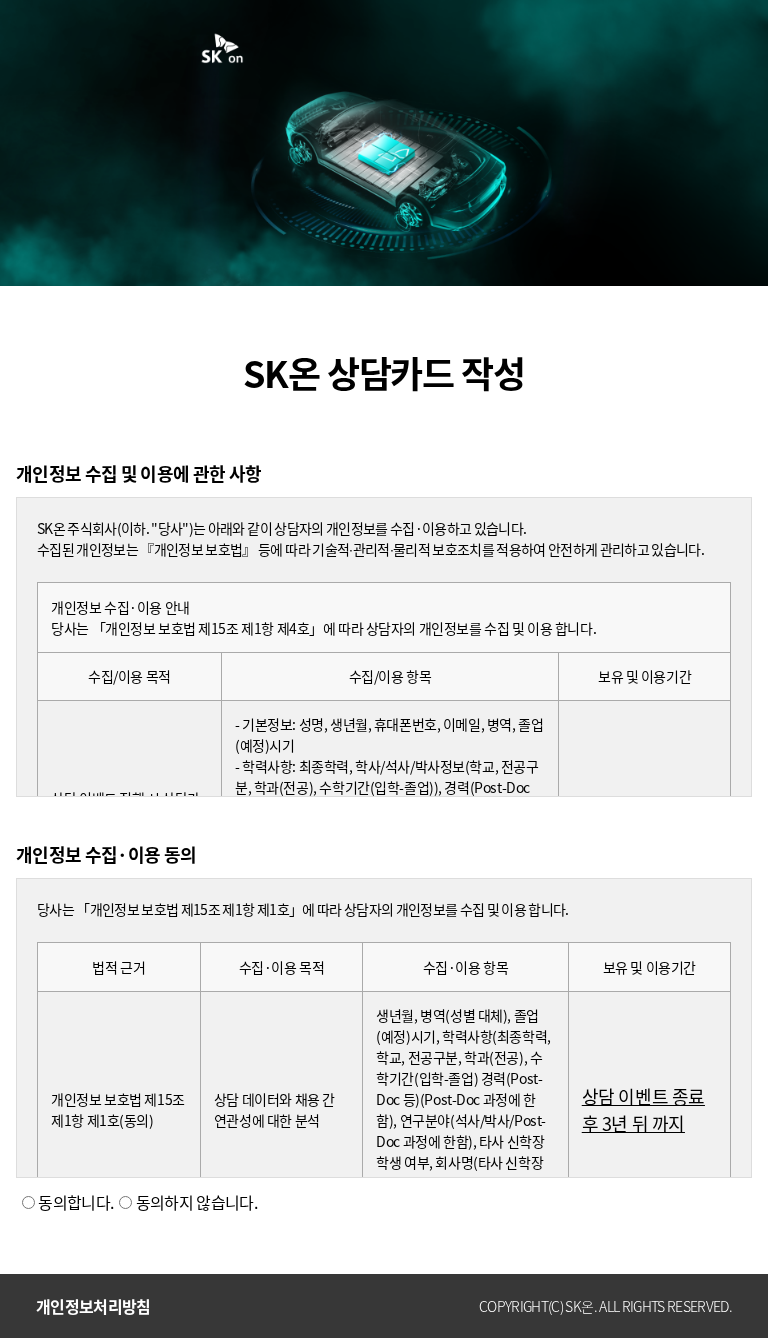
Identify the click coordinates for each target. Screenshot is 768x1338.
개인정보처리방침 (93, 1306)
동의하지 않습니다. (194, 1202)
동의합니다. (74, 1202)
